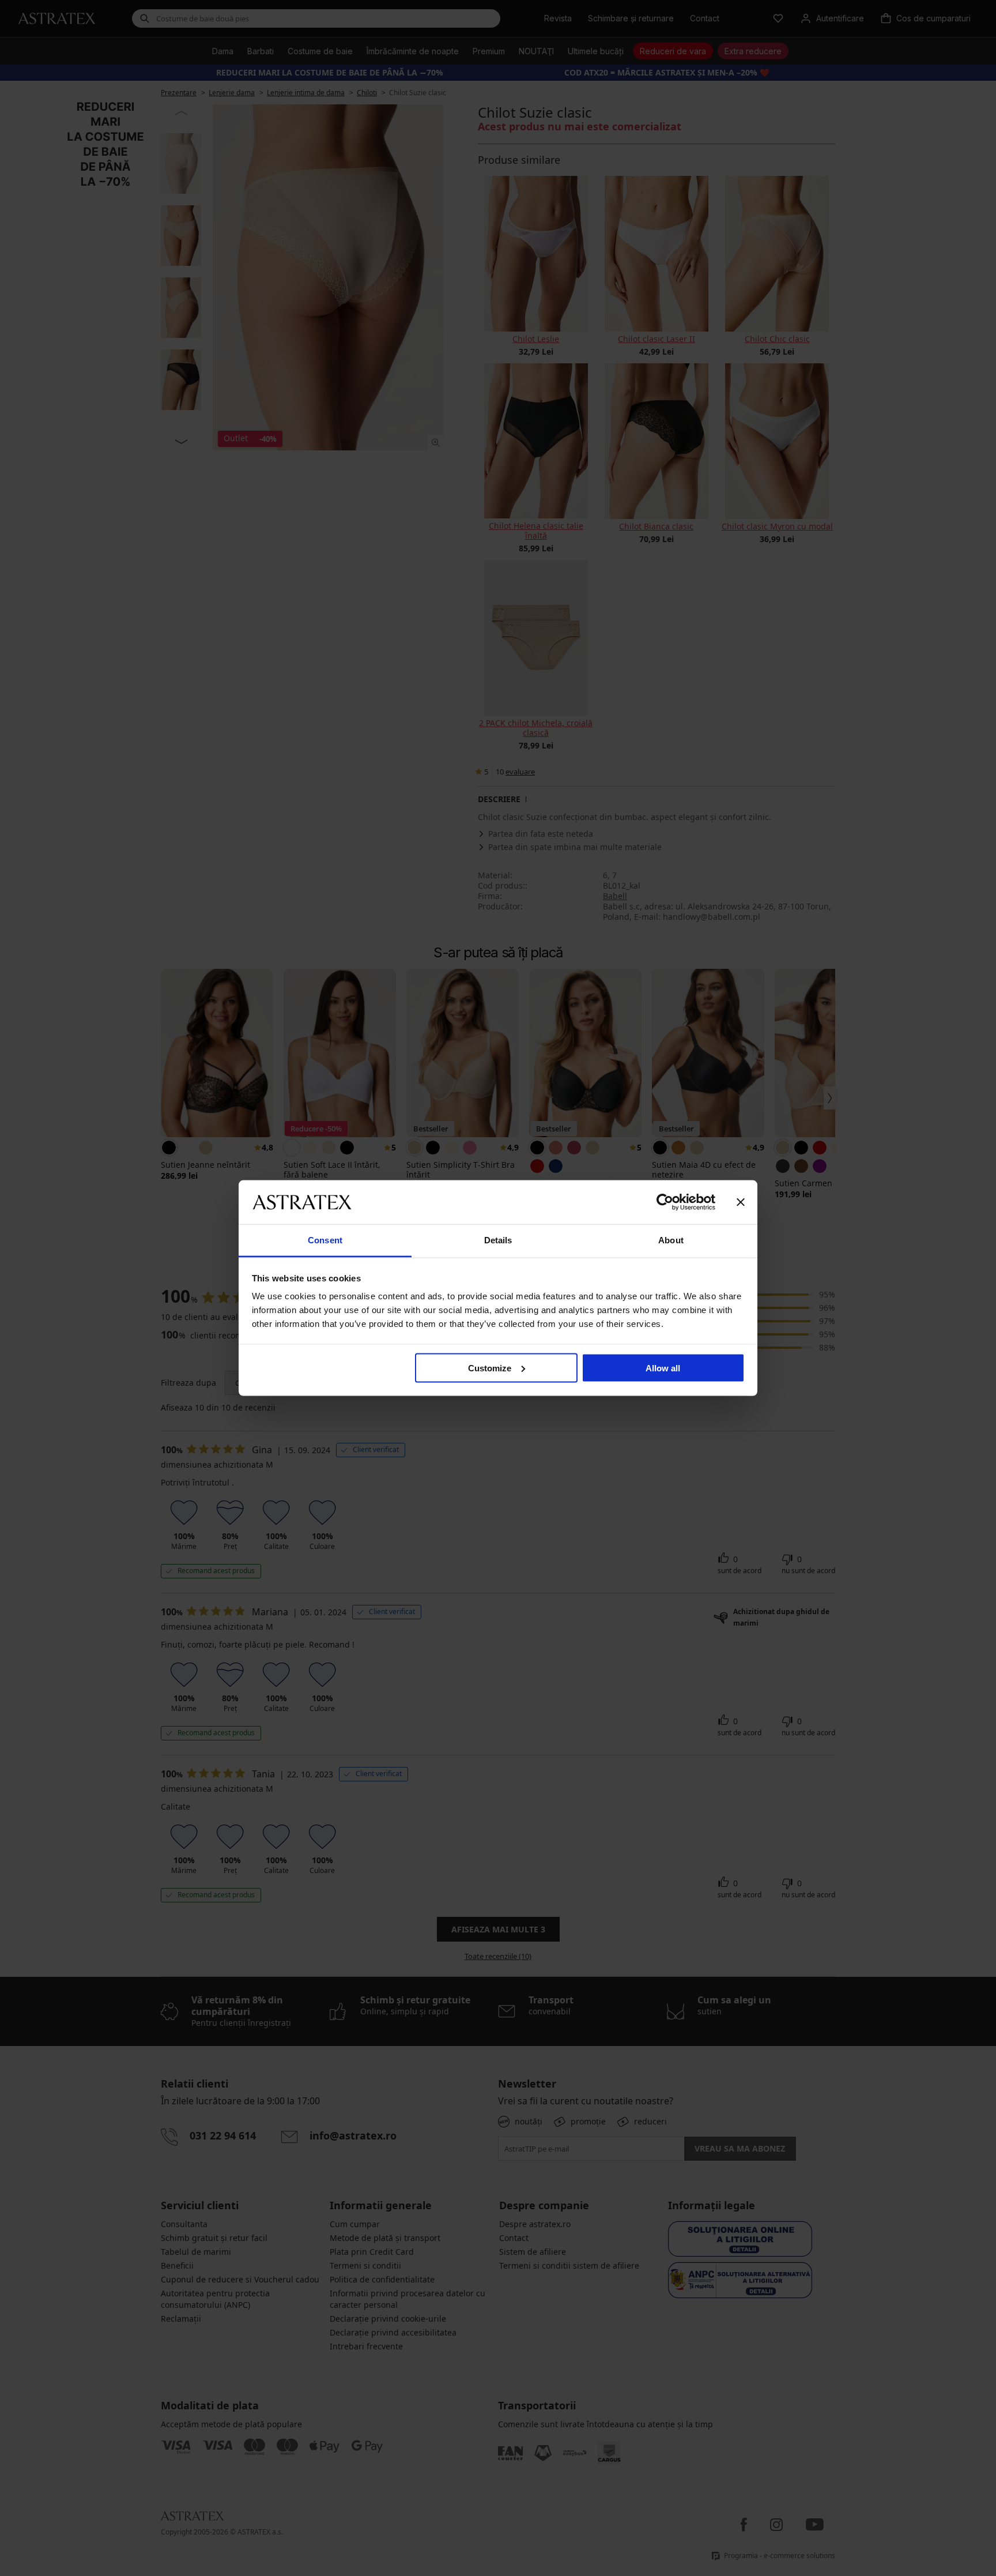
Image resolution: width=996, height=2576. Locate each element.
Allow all (663, 1368)
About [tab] (671, 1240)
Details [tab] (498, 1240)
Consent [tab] (325, 1240)
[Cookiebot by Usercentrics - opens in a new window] (665, 1202)
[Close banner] (741, 1202)
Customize (490, 1368)
